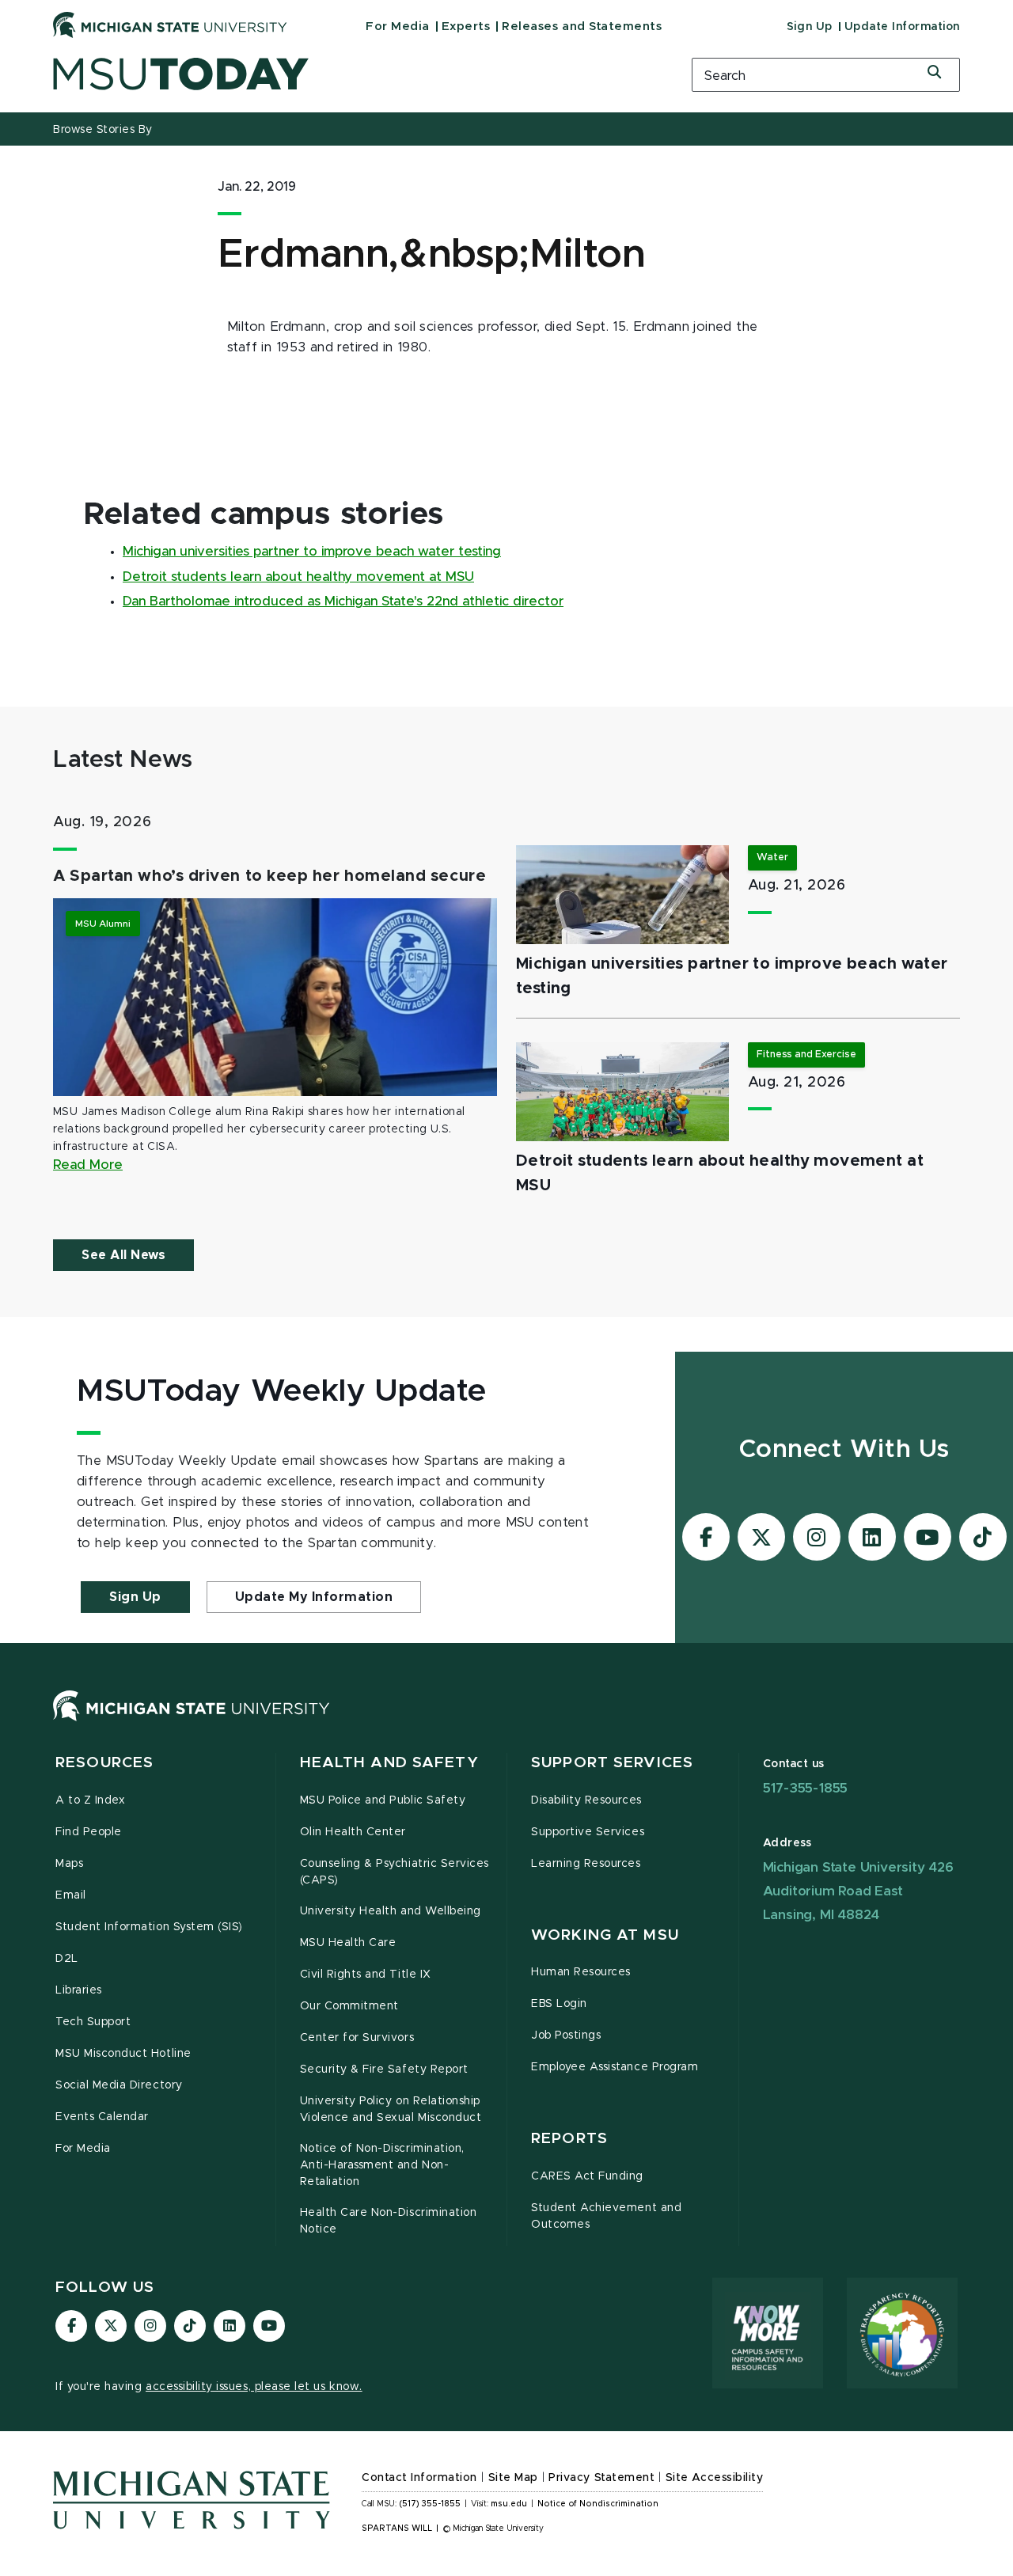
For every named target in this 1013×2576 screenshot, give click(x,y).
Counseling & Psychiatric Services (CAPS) (395, 1872)
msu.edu (509, 2504)
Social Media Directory (119, 2085)
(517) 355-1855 (430, 2504)
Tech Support (93, 2022)
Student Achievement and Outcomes (606, 2216)
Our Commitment (349, 2006)
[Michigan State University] (170, 25)
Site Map (513, 2478)
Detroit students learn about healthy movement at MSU (298, 577)
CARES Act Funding (587, 2176)
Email (71, 1895)
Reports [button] (569, 2139)
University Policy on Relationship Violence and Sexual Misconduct (391, 2109)
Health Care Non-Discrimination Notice (389, 2221)
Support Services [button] (612, 1763)
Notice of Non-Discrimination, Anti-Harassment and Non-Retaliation (382, 2165)
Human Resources (581, 1972)
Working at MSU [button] (605, 1935)
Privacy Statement (601, 2478)
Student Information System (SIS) (149, 1927)
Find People (89, 1832)
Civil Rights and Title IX (366, 1975)
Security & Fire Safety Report (384, 2070)
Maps (69, 1864)
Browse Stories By (103, 130)
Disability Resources (586, 1800)
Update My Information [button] (314, 1597)
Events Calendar (102, 2117)
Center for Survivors (357, 2038)
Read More (88, 1165)
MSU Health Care (348, 1943)
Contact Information (419, 2478)
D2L (67, 1959)
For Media (398, 27)
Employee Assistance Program (615, 2067)
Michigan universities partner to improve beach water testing (312, 552)
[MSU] (192, 1721)
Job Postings (566, 2035)
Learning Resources (586, 1864)
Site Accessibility (715, 2478)
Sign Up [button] (135, 1597)
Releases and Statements (582, 27)
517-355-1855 (806, 1788)
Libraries (79, 1990)
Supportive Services (588, 1832)
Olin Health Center (353, 1832)
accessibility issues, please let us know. (254, 2387)
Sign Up (810, 27)
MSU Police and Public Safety (383, 1800)
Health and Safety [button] (389, 1763)
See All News (123, 1255)
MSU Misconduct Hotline (123, 2054)
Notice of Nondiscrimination (598, 2504)
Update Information (902, 27)
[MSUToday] (352, 74)
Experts (466, 27)
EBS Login (559, 2004)
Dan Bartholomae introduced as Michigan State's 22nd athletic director (343, 601)
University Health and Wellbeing (391, 1911)
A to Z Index (90, 1800)
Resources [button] (104, 1763)
